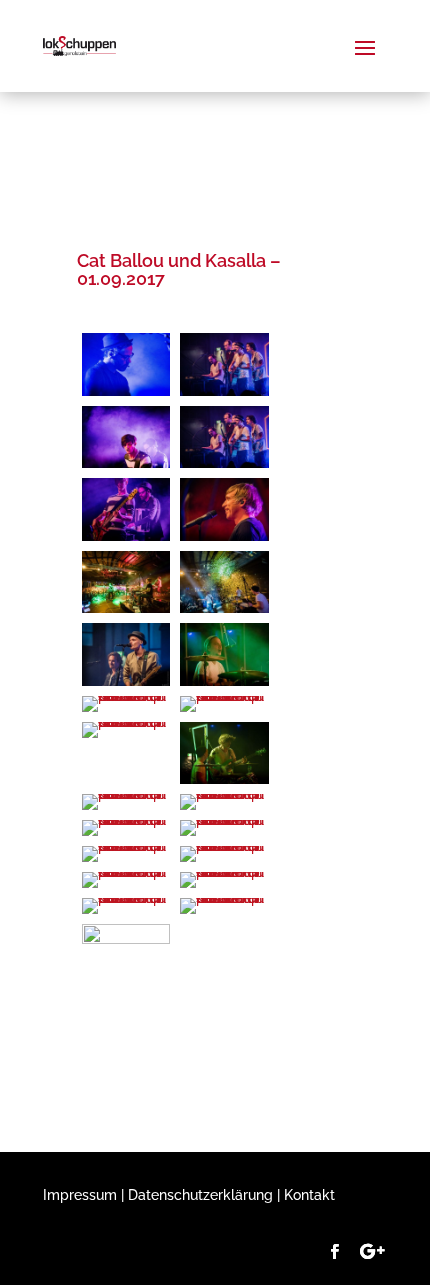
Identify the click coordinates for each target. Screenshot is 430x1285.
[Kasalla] (126, 939)
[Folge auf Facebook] (334, 1252)
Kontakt (309, 1195)
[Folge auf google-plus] (372, 1252)
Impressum (80, 1195)
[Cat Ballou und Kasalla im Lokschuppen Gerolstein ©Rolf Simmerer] (126, 391)
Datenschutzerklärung (200, 1195)
